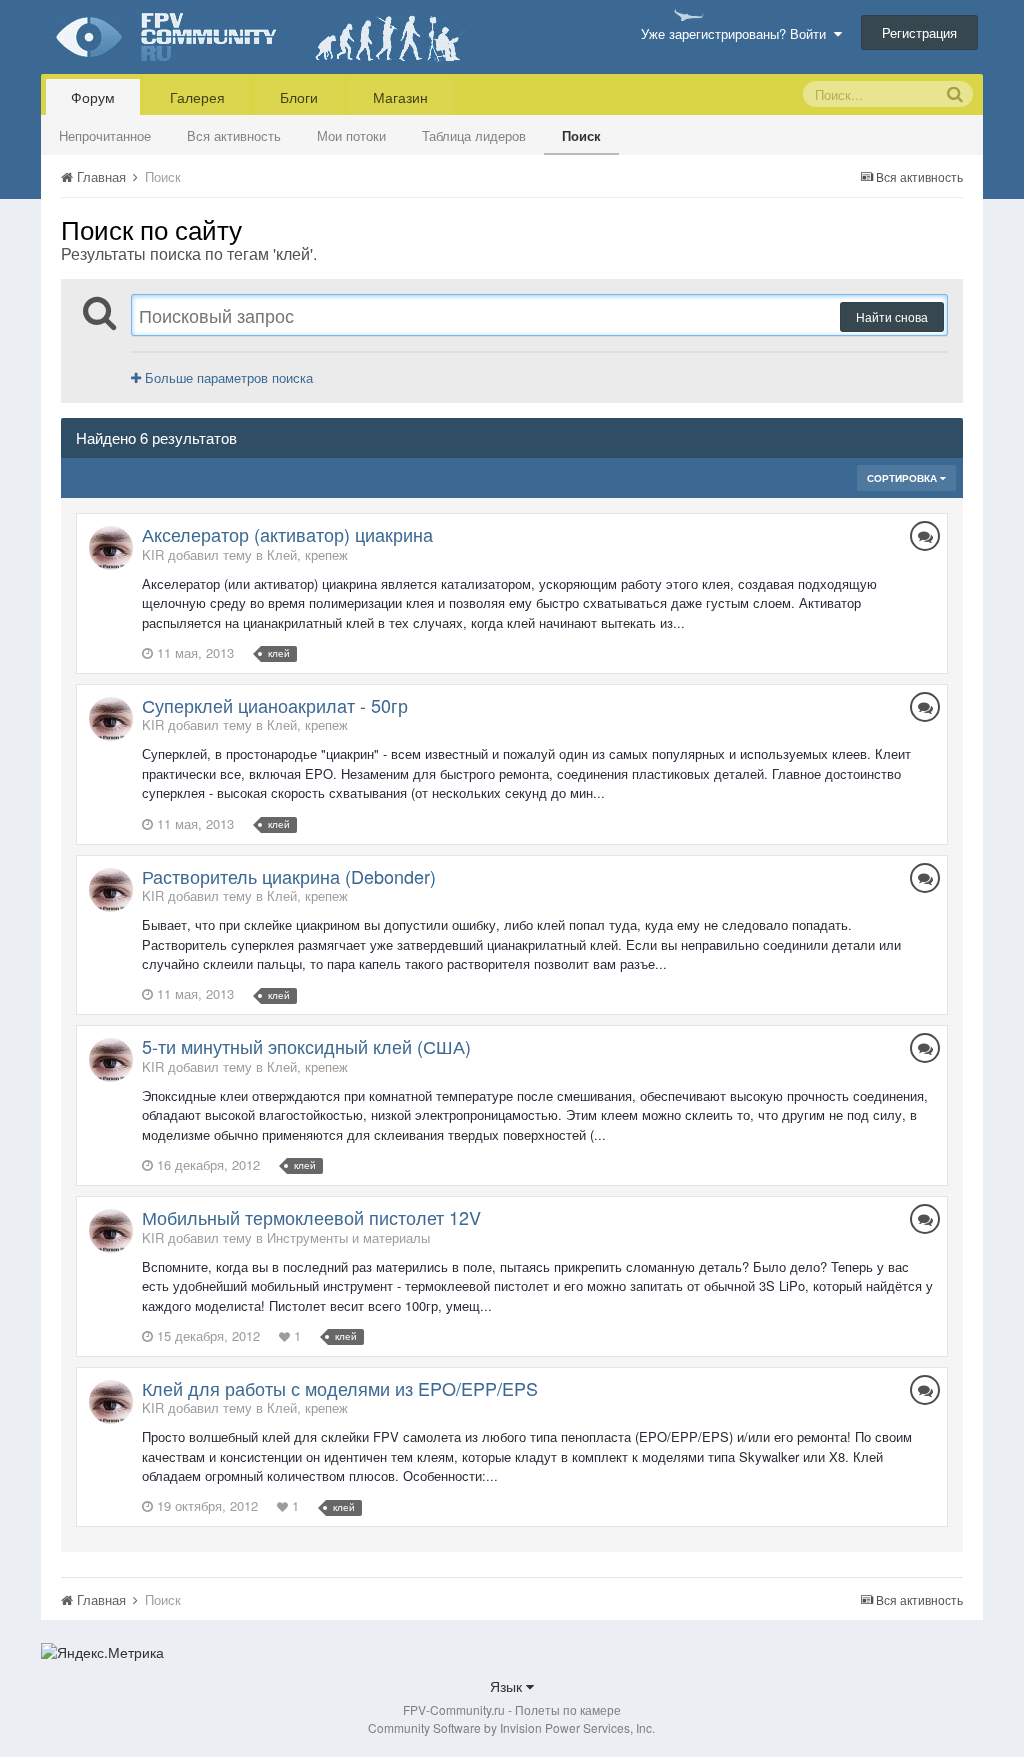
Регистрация (919, 32)
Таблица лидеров (474, 135)
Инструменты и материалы (348, 1237)
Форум (93, 97)
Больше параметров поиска (227, 377)
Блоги (299, 97)
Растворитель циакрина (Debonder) (289, 876)
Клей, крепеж (307, 554)
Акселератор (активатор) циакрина (287, 534)
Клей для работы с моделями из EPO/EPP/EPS (340, 1388)
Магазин (400, 97)
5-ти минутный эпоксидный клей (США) (306, 1046)
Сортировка (903, 478)
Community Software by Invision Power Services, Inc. (511, 1727)
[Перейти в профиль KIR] (111, 548)
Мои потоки (351, 135)
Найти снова (892, 316)
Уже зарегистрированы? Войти (737, 33)
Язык (508, 1686)
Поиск (581, 135)
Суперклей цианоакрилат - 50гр (275, 705)
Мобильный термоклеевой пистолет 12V (311, 1217)
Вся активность (234, 135)
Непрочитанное (105, 135)
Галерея (197, 97)
